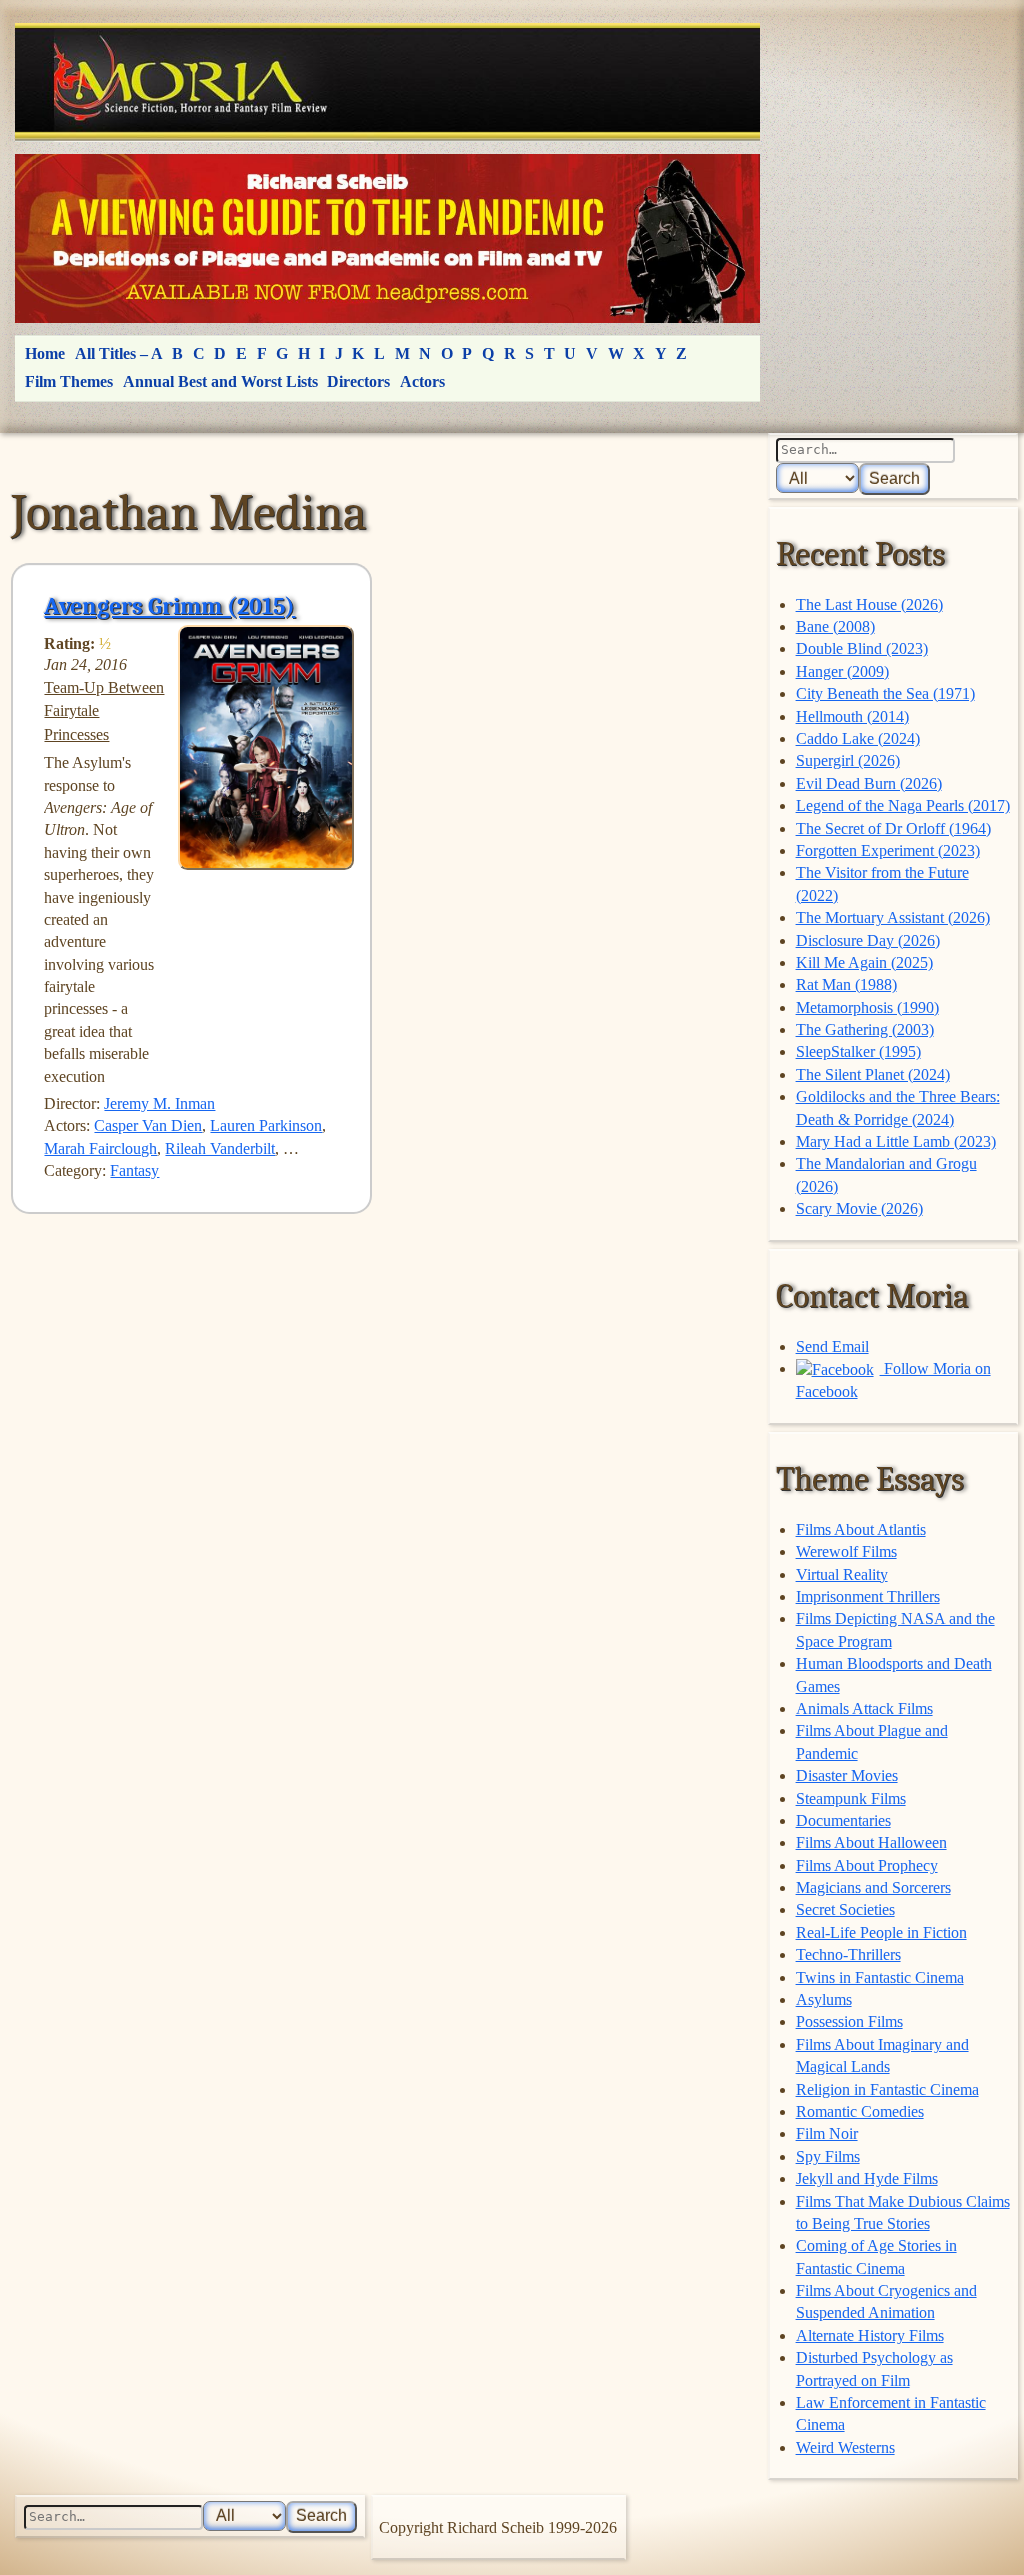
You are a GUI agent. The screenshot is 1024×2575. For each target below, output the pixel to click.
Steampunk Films (851, 1798)
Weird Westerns (845, 2447)
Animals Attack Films (864, 1708)
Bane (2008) (835, 626)
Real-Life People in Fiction (881, 1932)
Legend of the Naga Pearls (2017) (903, 805)
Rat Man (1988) (846, 984)
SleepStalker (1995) (858, 1051)
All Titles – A (119, 353)
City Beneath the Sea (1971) (885, 693)
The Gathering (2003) (865, 1029)
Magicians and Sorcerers (873, 1887)
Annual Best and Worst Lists (220, 381)
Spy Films (828, 2156)
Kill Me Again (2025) (864, 962)
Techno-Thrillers (848, 1954)
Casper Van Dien (148, 1125)
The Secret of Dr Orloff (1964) (893, 828)
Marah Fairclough (100, 1148)
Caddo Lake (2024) (858, 738)
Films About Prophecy (867, 1865)
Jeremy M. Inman (159, 1103)
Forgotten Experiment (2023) (888, 850)
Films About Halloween (871, 1842)
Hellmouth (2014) (852, 716)
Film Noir (827, 2133)
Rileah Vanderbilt (220, 1148)
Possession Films (849, 2021)
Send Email (832, 1346)
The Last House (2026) (869, 604)
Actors (422, 381)
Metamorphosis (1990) (867, 1007)
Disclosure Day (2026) (868, 940)
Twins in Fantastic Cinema (880, 1977)
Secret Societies (845, 1909)
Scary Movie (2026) (859, 1208)
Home (45, 353)
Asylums (824, 1999)
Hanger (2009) (842, 671)
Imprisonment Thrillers (868, 1596)
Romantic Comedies (860, 2111)
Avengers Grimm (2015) (169, 606)
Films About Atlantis (861, 1529)
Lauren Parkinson (266, 1125)
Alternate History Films (870, 2335)
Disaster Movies (847, 1775)
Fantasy (134, 1170)
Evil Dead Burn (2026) (869, 783)
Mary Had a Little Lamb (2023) (896, 1141)
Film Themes (69, 381)
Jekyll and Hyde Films (867, 2178)
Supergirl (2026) (848, 760)
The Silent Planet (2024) (873, 1074)
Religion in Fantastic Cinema (887, 2089)
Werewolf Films (846, 1551)
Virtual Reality (842, 1574)
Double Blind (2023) (862, 648)
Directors (358, 381)
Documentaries (843, 1820)
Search (894, 478)
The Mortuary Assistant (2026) (893, 917)
